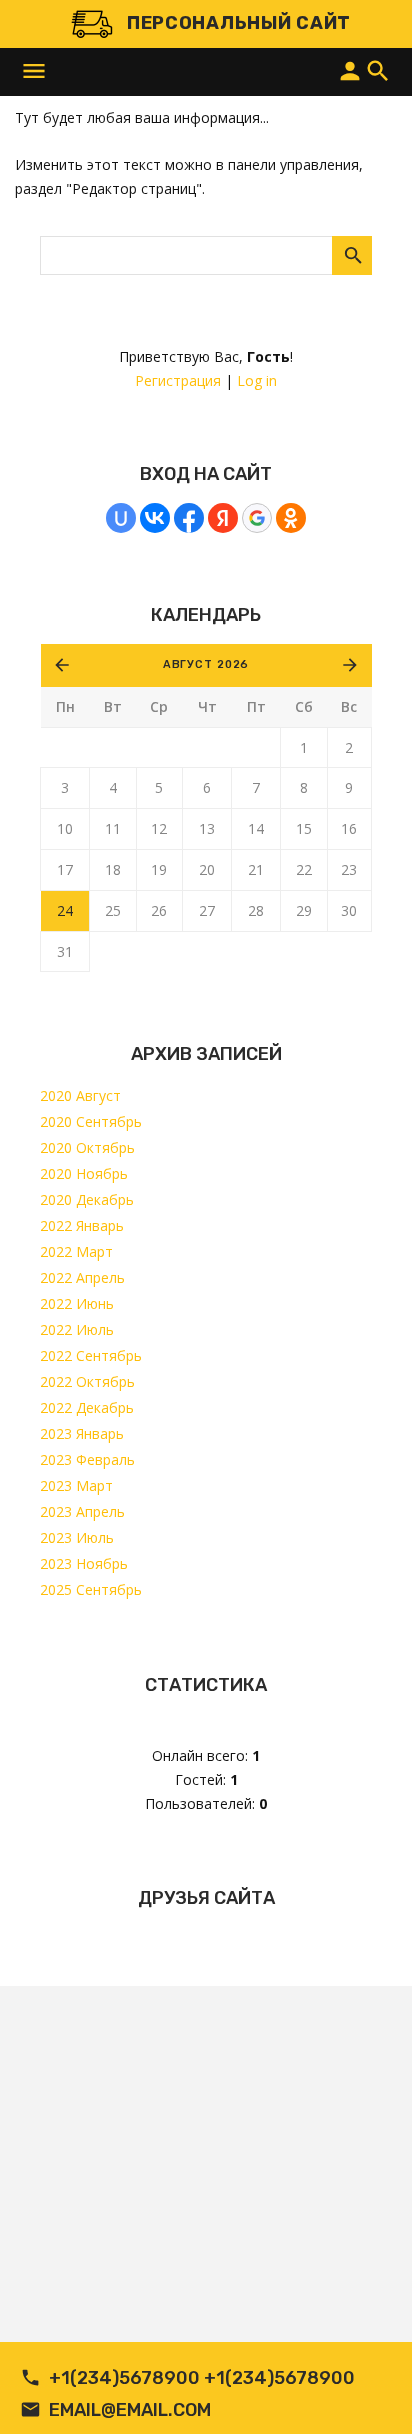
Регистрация (178, 380)
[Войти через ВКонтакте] (155, 518)
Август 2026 (206, 664)
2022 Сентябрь (91, 1355)
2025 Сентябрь (91, 1589)
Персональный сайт (239, 23)
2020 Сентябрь (91, 1121)
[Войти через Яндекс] (223, 518)
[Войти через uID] (121, 518)
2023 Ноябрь (84, 1563)
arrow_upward (367, 2389)
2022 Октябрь (87, 1381)
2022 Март (76, 1251)
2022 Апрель (82, 1277)
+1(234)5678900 (124, 2378)
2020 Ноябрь (84, 1173)
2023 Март (76, 1485)
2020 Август (80, 1095)
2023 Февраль (87, 1459)
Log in (257, 380)
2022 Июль (77, 1329)
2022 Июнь (77, 1303)
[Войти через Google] (257, 518)
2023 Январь (82, 1433)
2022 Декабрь (87, 1407)
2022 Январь (82, 1225)
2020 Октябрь (87, 1147)
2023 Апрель (82, 1511)
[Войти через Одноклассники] (291, 518)
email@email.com (130, 2410)
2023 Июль (77, 1537)
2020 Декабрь (87, 1199)
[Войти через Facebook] (189, 518)
